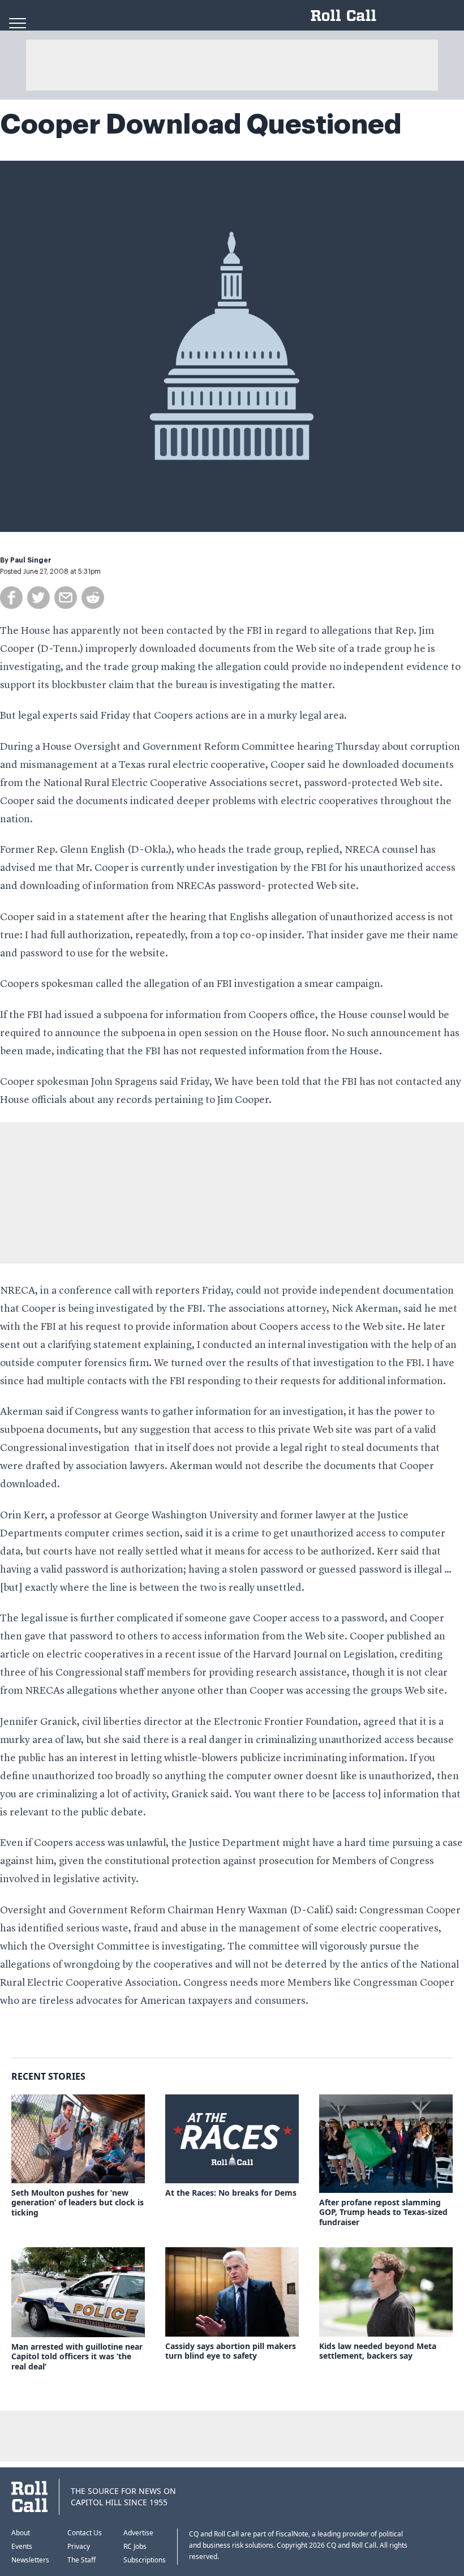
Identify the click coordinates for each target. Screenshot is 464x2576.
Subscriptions (145, 2560)
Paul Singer (31, 560)
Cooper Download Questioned (201, 124)
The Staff (81, 2560)
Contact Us (85, 2533)
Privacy (79, 2546)
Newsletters (30, 2560)
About (21, 2533)
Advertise (138, 2533)
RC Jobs (135, 2546)
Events (22, 2546)
